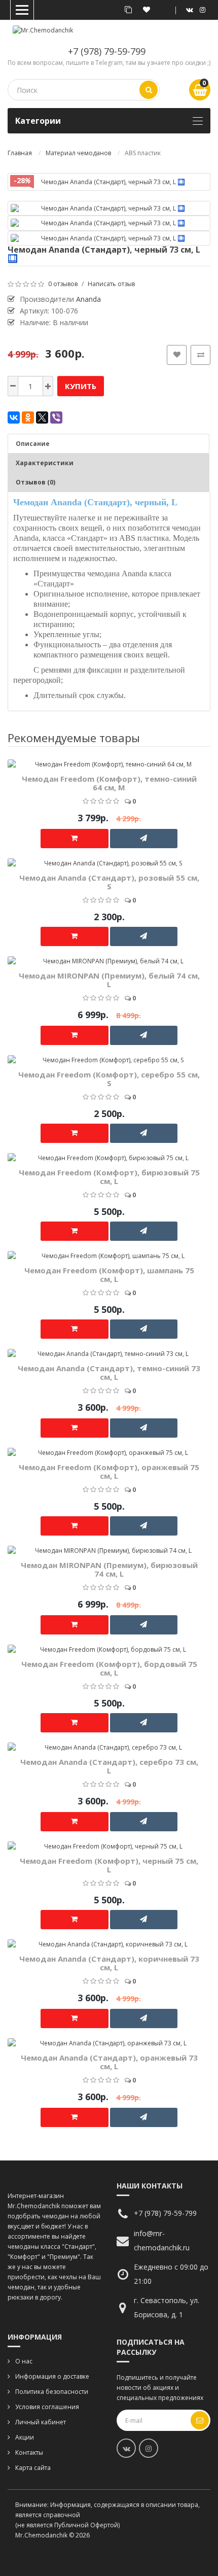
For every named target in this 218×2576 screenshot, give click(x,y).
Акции (25, 2437)
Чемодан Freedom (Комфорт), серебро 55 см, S (109, 1079)
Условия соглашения (47, 2407)
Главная (20, 153)
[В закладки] (177, 355)
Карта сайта (33, 2468)
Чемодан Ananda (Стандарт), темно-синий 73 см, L (109, 1372)
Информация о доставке (52, 2376)
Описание (33, 444)
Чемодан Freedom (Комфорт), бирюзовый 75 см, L (109, 1177)
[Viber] (56, 417)
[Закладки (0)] (147, 10)
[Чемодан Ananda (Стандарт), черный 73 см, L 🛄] (109, 182)
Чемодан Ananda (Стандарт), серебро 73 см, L (109, 1766)
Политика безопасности (52, 2392)
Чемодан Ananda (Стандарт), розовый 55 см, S (109, 882)
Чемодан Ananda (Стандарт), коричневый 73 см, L (109, 1963)
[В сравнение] (201, 355)
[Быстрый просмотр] (207, 708)
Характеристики (45, 463)
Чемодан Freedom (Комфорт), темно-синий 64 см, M (109, 783)
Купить (81, 386)
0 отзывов (63, 284)
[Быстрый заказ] (144, 839)
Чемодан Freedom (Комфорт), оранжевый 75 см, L (109, 1471)
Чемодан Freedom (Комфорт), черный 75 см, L (109, 1865)
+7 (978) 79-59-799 (107, 51)
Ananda (88, 299)
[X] (42, 417)
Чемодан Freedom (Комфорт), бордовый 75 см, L (109, 1668)
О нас (24, 2361)
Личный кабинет (41, 2422)
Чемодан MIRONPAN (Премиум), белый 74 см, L (109, 980)
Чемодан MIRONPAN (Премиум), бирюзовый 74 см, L (109, 1569)
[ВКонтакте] (14, 417)
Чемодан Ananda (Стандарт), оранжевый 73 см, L (109, 2062)
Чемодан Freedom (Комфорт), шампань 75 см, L (109, 1275)
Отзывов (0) (35, 482)
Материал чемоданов (78, 153)
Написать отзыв (111, 284)
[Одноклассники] (28, 417)
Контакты (29, 2452)
